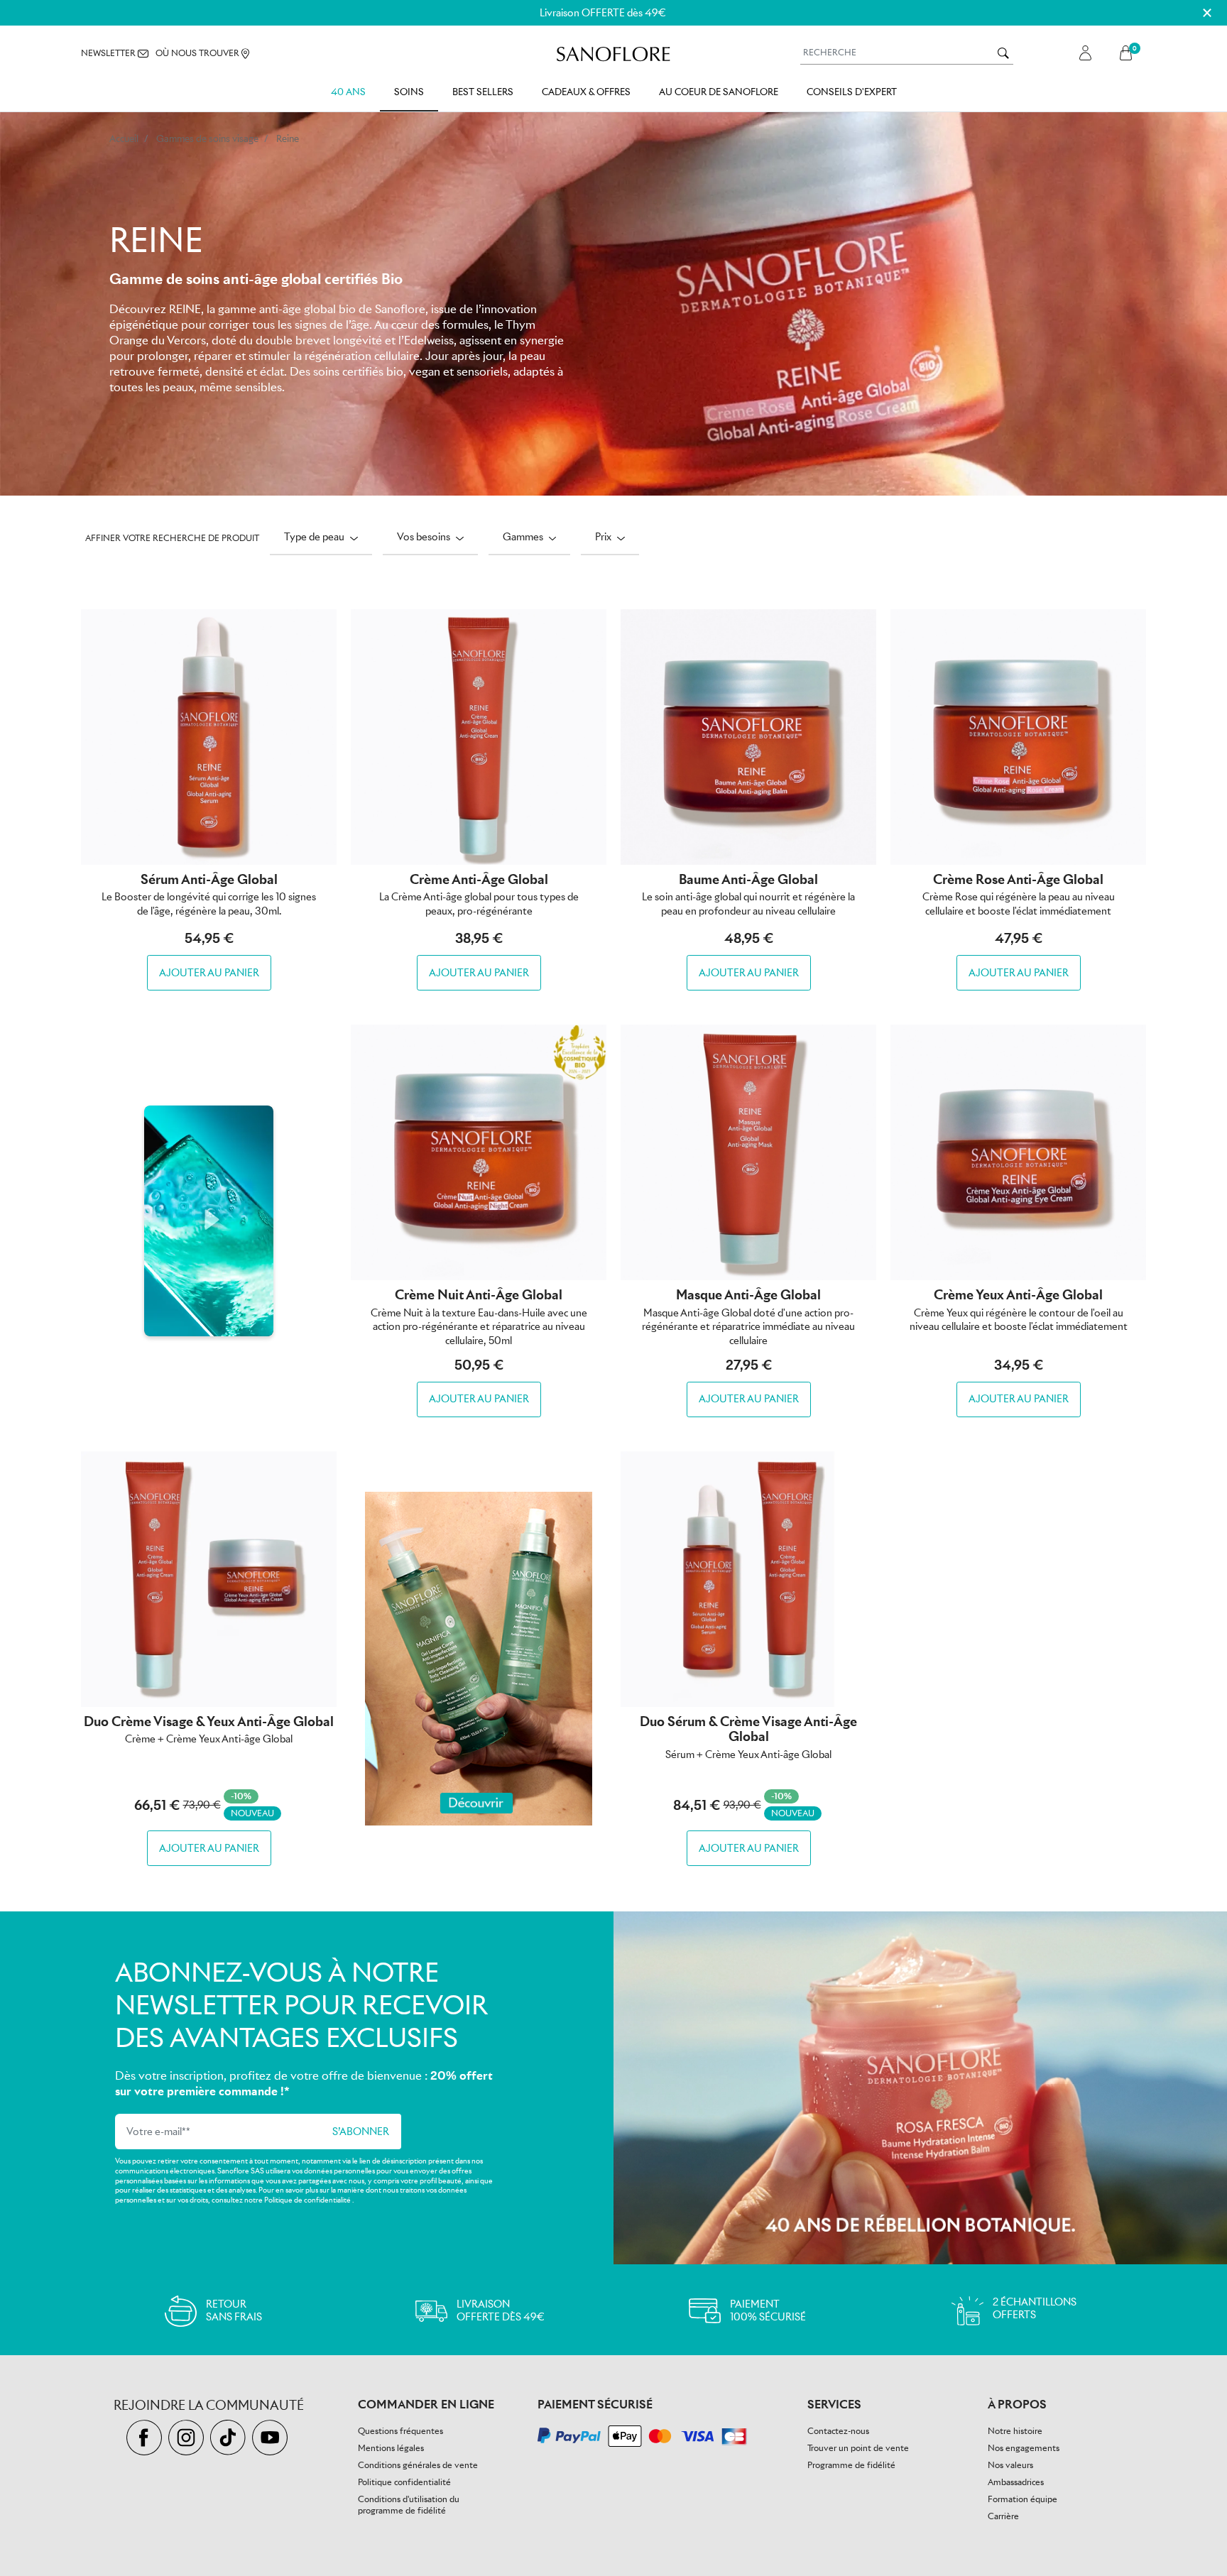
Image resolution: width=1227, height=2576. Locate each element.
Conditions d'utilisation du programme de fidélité (409, 2505)
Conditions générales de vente (418, 2465)
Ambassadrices (1016, 2482)
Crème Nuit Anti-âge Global (479, 1295)
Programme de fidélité (851, 2465)
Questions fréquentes (400, 2431)
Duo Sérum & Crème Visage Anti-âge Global (748, 1729)
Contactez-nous (838, 2431)
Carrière (1003, 2516)
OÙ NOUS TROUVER (198, 53)
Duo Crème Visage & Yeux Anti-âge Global (209, 1721)
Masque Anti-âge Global (748, 1295)
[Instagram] (189, 2439)
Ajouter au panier (209, 973)
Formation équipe (1022, 2499)
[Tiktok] (231, 2439)
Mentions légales (391, 2448)
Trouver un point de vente (858, 2448)
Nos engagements (1024, 2448)
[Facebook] (147, 2439)
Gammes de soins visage (207, 139)
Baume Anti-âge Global (748, 879)
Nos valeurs (1010, 2465)
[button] (1129, 53)
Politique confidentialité (404, 2482)
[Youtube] (272, 2439)
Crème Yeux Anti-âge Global (1018, 1295)
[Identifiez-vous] (1085, 53)
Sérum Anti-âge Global (209, 879)
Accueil (124, 139)
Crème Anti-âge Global (479, 879)
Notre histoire (1015, 2431)
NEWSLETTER (109, 53)
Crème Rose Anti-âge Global (1018, 879)
